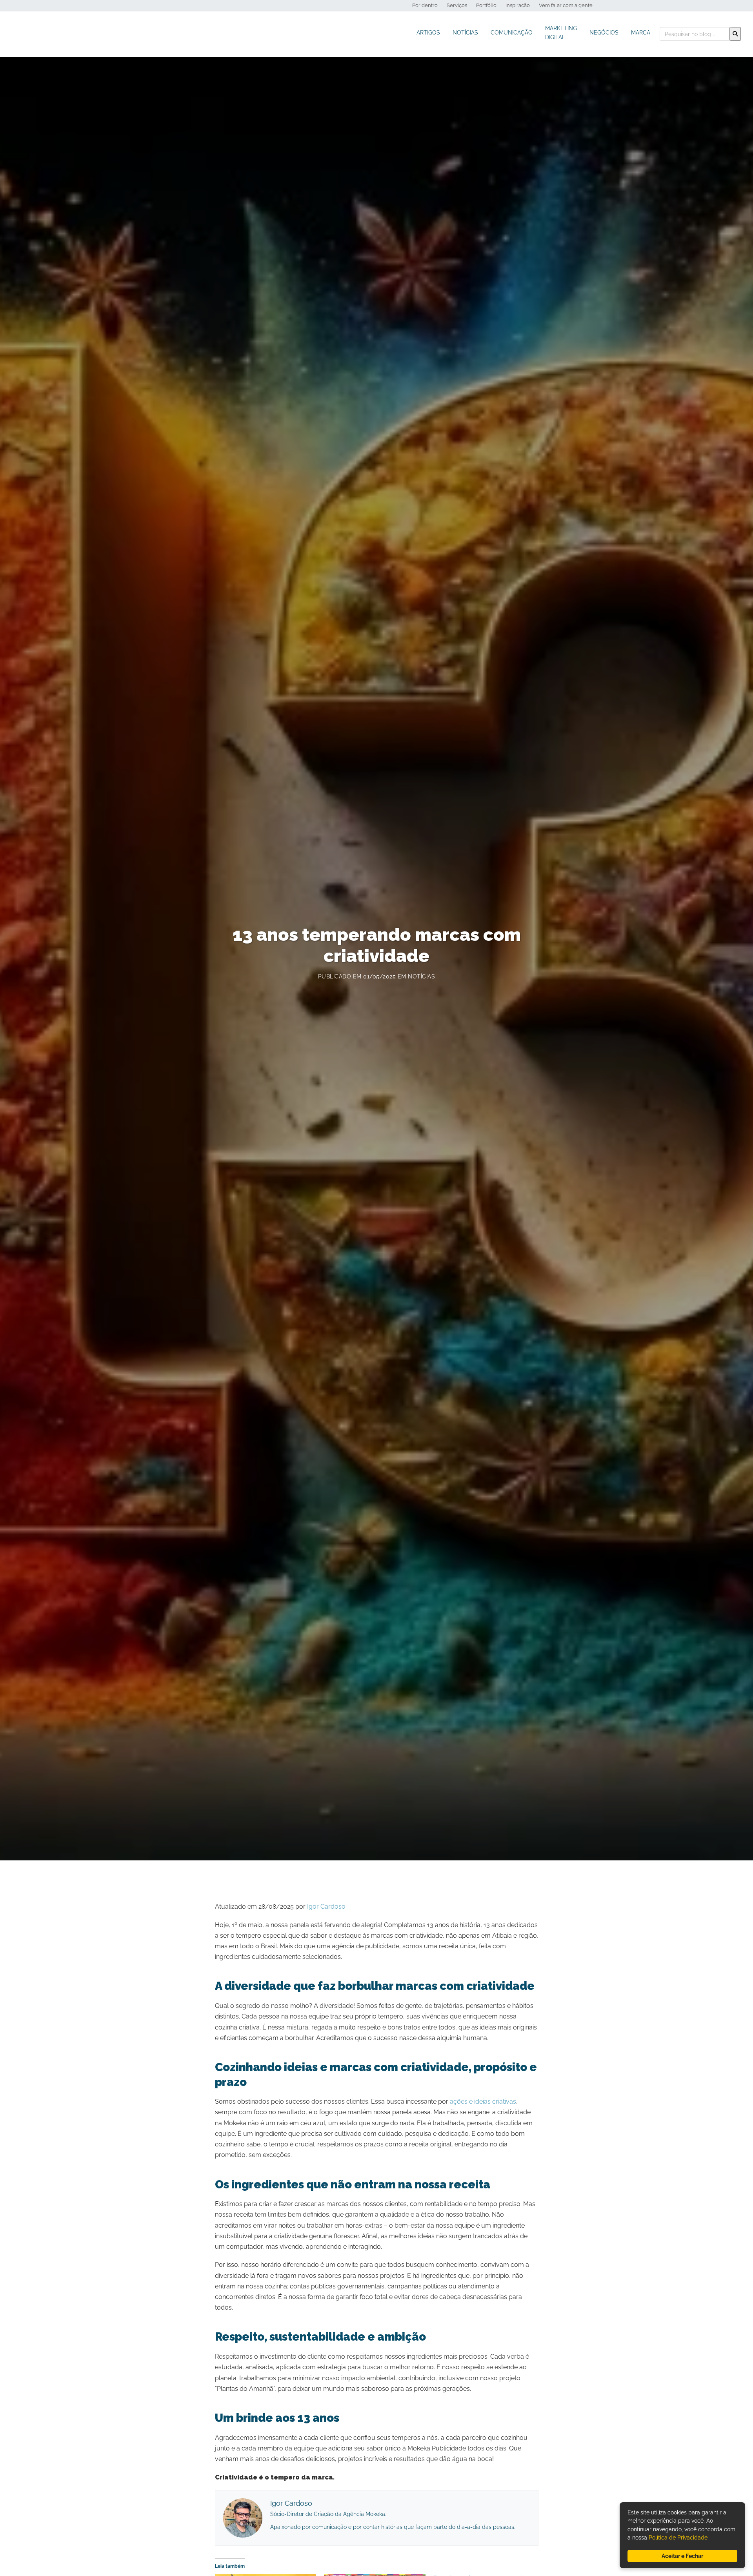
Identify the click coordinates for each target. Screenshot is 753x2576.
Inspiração (518, 5)
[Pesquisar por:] (695, 34)
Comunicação (512, 32)
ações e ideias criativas (483, 2101)
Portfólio (486, 5)
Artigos (428, 32)
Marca (641, 32)
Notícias (465, 32)
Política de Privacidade (678, 2537)
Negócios (604, 32)
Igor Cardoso (326, 1906)
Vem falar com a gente (566, 5)
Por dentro (425, 5)
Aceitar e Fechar (682, 2556)
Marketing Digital (561, 33)
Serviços (457, 5)
